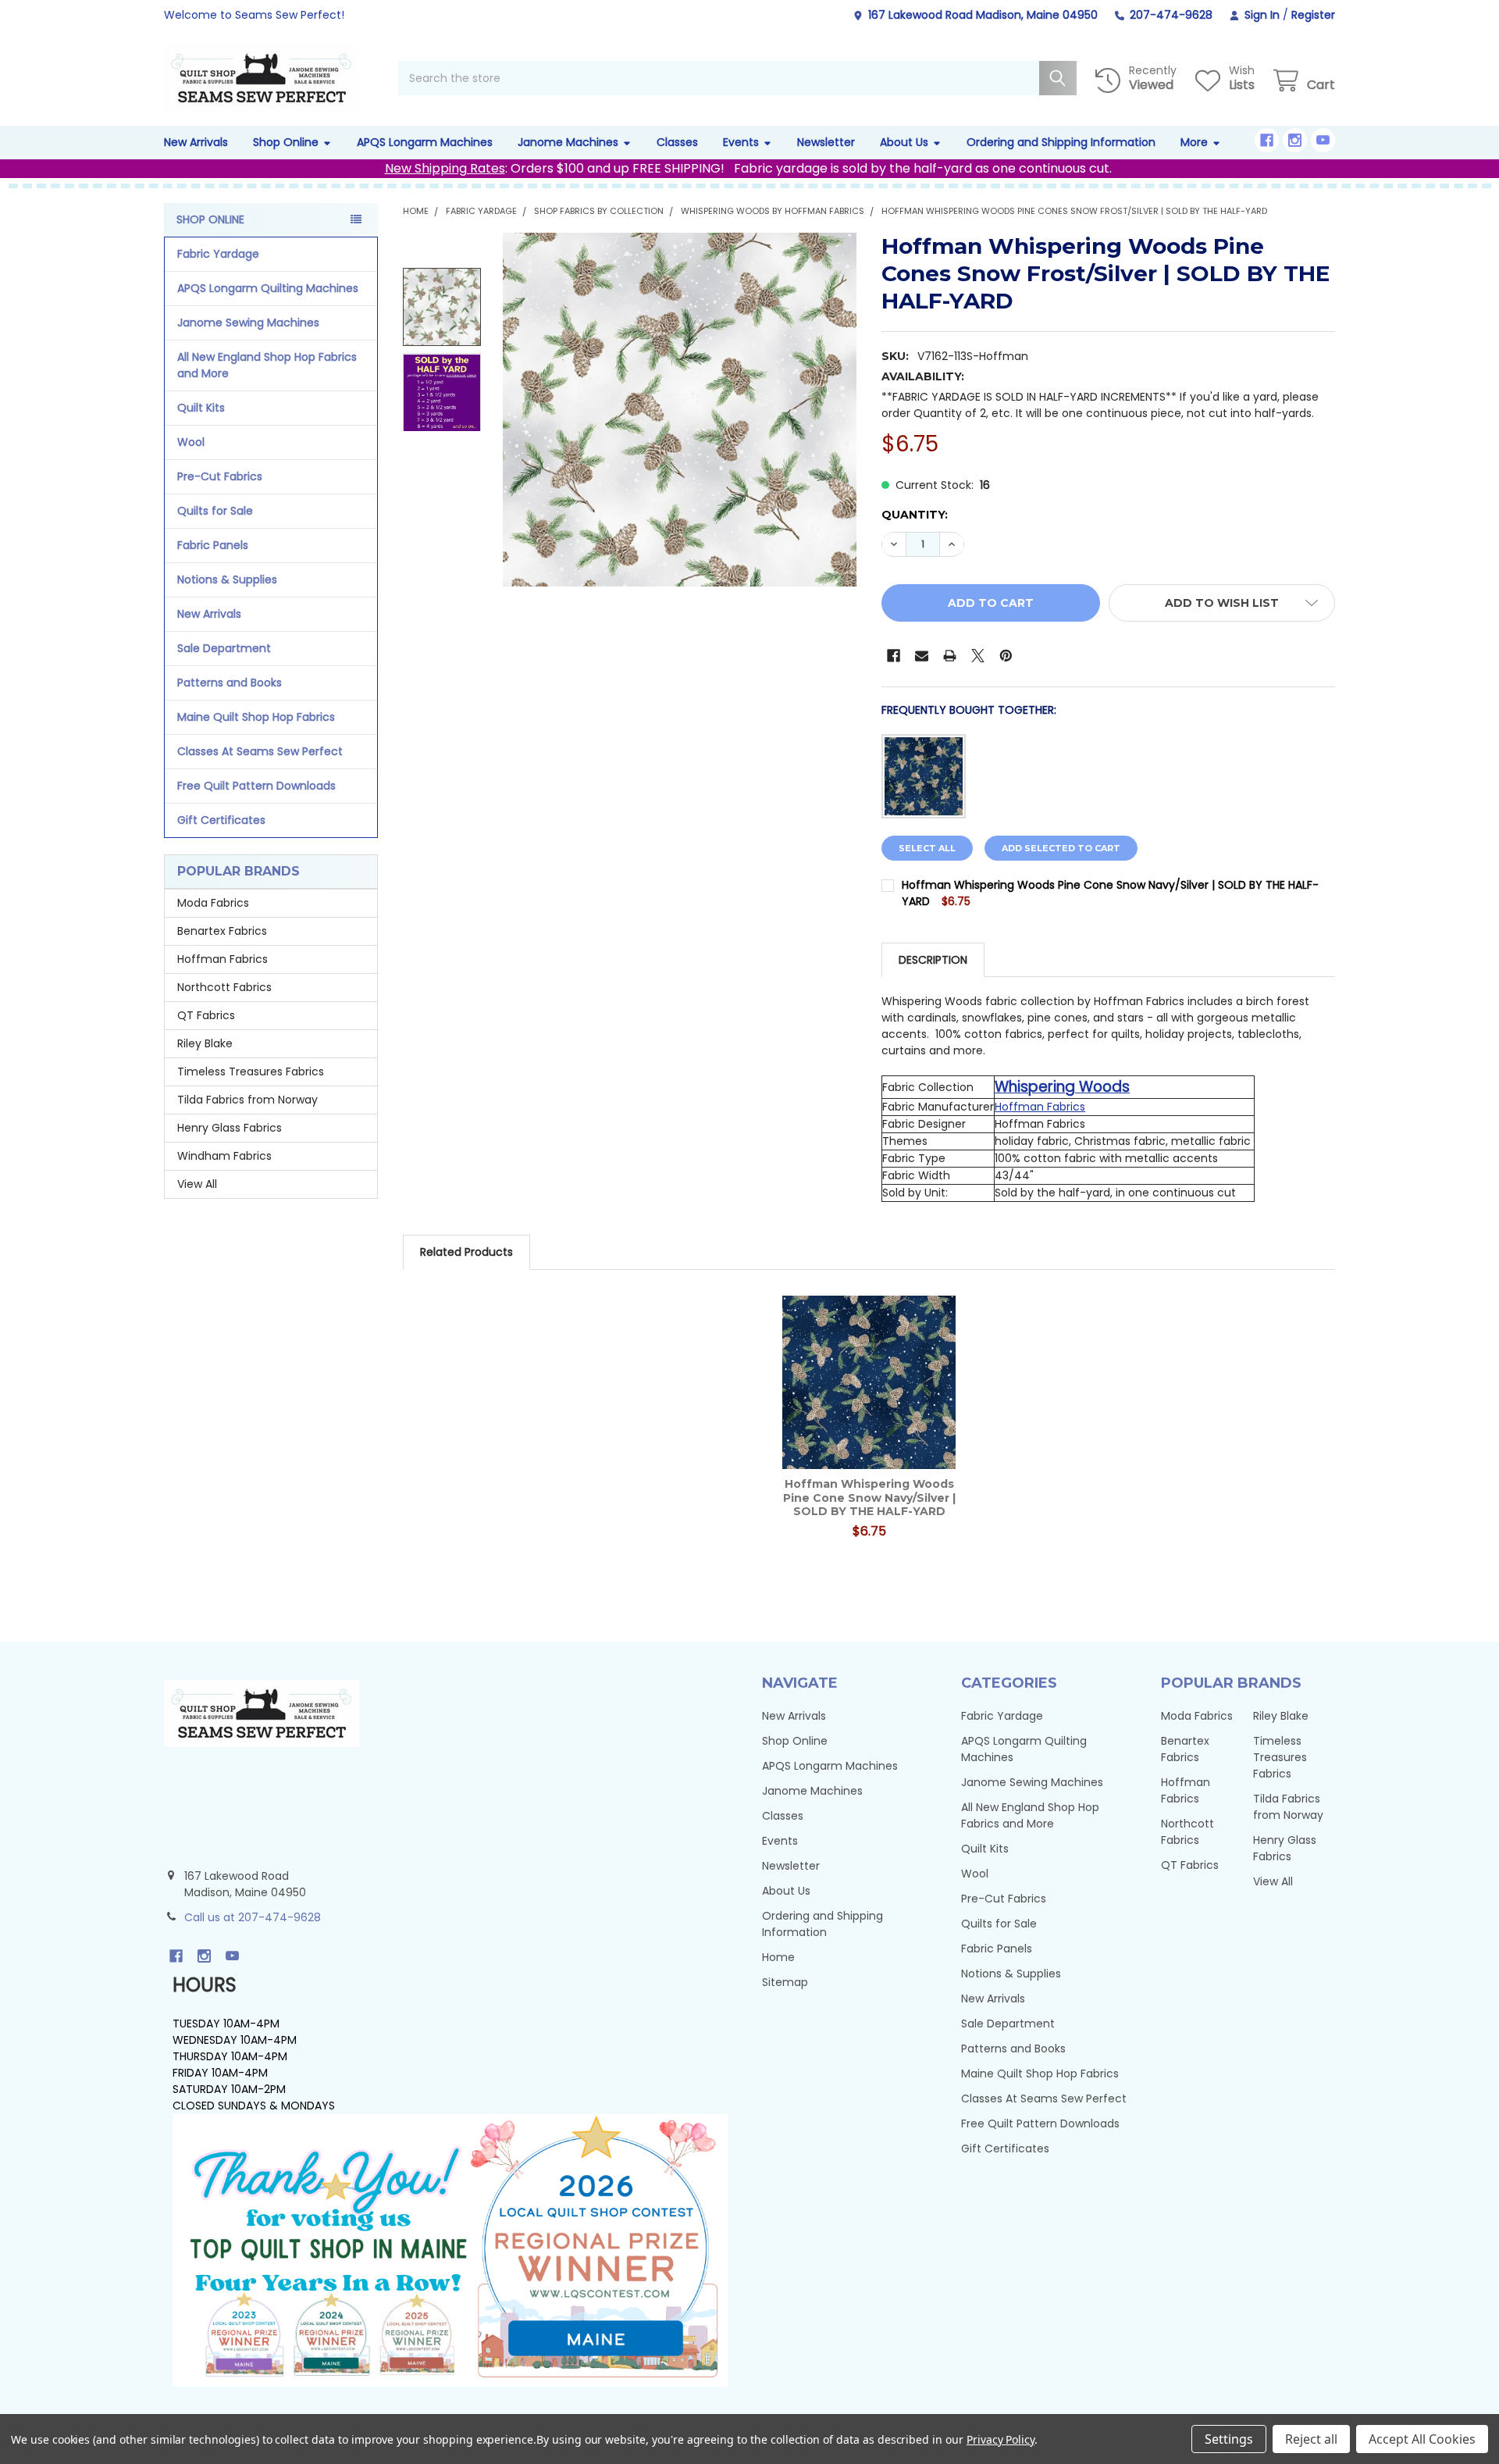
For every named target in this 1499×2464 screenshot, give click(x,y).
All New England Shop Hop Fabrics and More (267, 365)
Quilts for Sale (215, 511)
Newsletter (826, 142)
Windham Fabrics (224, 1156)
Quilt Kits (201, 408)
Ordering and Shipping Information (1061, 142)
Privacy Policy (1001, 2439)
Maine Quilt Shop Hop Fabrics (256, 717)
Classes (677, 142)
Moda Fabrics (213, 903)
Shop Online (286, 142)
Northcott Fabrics (224, 987)
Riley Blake (205, 1043)
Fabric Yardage (218, 254)
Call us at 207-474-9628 (253, 1917)
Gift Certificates (221, 820)
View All (197, 1184)
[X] (978, 656)
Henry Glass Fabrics (230, 1128)
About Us (904, 142)
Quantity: (915, 515)
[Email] (922, 656)
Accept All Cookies (1422, 2439)
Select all (927, 848)
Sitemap (785, 1982)
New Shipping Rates (445, 168)
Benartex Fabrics (222, 931)
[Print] (950, 656)
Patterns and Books (230, 683)
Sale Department (224, 648)
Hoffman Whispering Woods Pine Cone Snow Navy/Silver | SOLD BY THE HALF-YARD (869, 1498)
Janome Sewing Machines (248, 323)
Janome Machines (568, 142)
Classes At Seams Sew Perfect (260, 751)
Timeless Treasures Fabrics (251, 1072)
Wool (191, 442)
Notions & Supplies (227, 579)
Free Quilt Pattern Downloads (256, 786)
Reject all (1311, 2439)
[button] (1222, 603)
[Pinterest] (1006, 656)
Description (933, 960)
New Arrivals (196, 142)
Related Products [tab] (466, 1252)
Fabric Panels (213, 545)
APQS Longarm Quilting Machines (268, 288)
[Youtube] (1323, 140)
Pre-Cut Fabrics (220, 476)
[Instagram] (1295, 140)
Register (1313, 15)
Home (778, 1957)
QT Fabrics (206, 1015)
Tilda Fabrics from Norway (247, 1100)
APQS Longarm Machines (425, 142)
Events (741, 142)
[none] (680, 410)
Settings (1229, 2439)
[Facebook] (1267, 140)
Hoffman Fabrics (223, 959)
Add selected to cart (1061, 848)
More (1194, 142)
